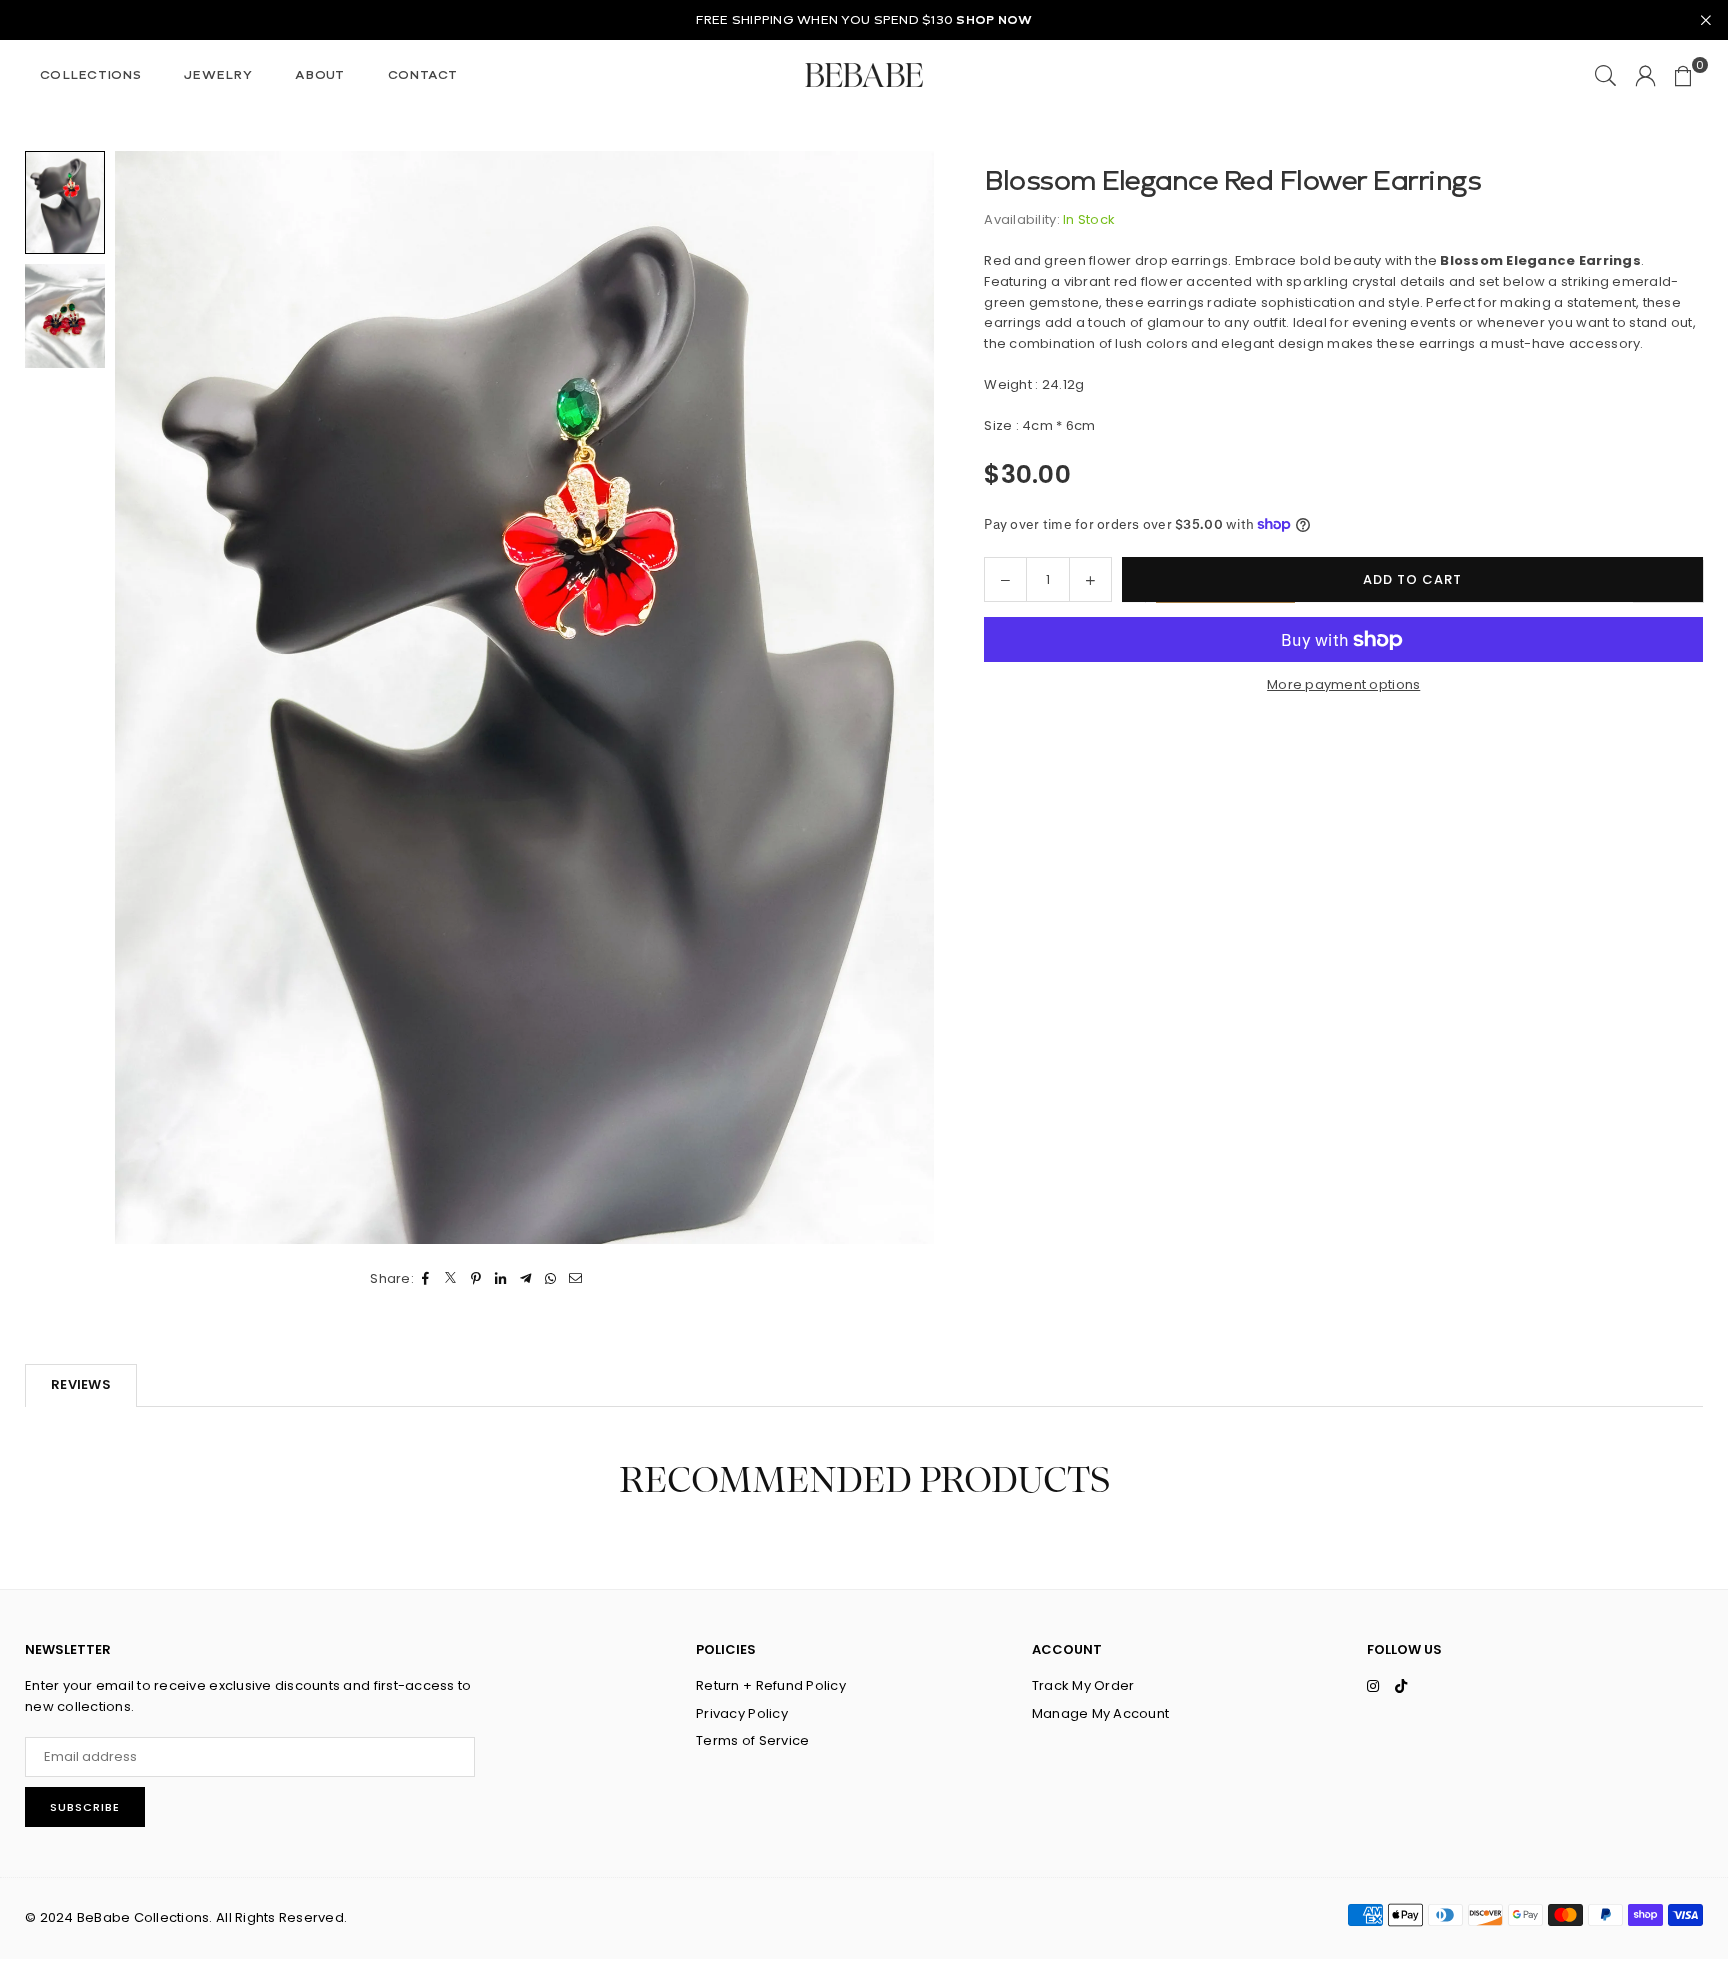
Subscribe (85, 1807)
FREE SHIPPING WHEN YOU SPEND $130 (864, 20)
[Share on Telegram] (526, 1279)
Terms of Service (752, 1740)
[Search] (1605, 75)
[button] (1684, 75)
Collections (90, 75)
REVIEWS (81, 1384)
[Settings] (1645, 75)
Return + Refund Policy (771, 1685)
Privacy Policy (742, 1713)
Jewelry (218, 75)
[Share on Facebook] (426, 1279)
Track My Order (1083, 1685)
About (319, 75)
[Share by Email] (576, 1279)
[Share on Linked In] (501, 1279)
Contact (423, 75)
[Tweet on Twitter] (451, 1279)
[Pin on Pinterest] (476, 1279)
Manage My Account (1100, 1713)
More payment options (1343, 684)
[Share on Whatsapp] (551, 1279)
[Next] (906, 697)
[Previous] (142, 697)
